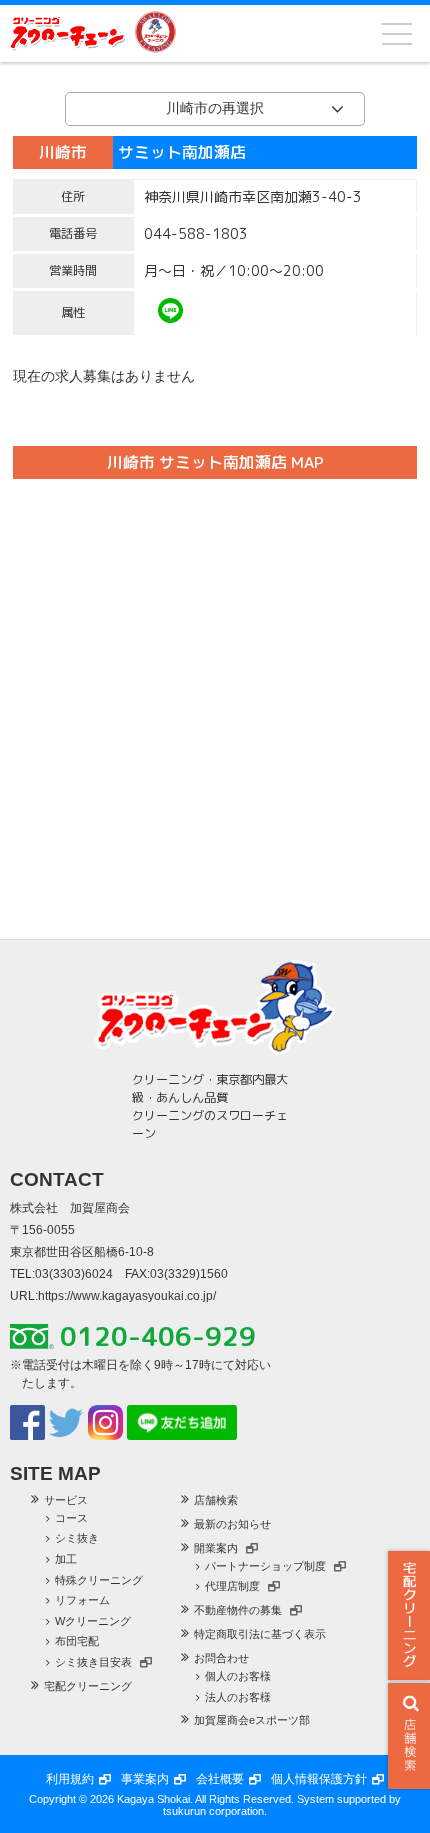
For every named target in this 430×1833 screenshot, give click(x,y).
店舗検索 (216, 1500)
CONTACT (57, 1179)
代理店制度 (232, 1586)
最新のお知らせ (232, 1524)
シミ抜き (77, 1538)
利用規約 (70, 1779)
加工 (66, 1559)
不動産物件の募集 (238, 1610)
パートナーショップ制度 (265, 1566)
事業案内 (145, 1779)
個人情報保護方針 (319, 1779)
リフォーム (82, 1600)
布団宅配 (77, 1641)
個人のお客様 (238, 1676)
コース (71, 1518)
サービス (66, 1500)
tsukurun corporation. (215, 1811)
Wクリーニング (93, 1621)
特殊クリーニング (99, 1580)
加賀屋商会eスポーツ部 (252, 1720)
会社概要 (220, 1779)
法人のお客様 (238, 1697)
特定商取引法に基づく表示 (260, 1634)
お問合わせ (221, 1658)
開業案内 (216, 1548)
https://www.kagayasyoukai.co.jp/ (127, 1296)
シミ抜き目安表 (93, 1662)
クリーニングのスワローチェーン (67, 32)
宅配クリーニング (409, 1615)
